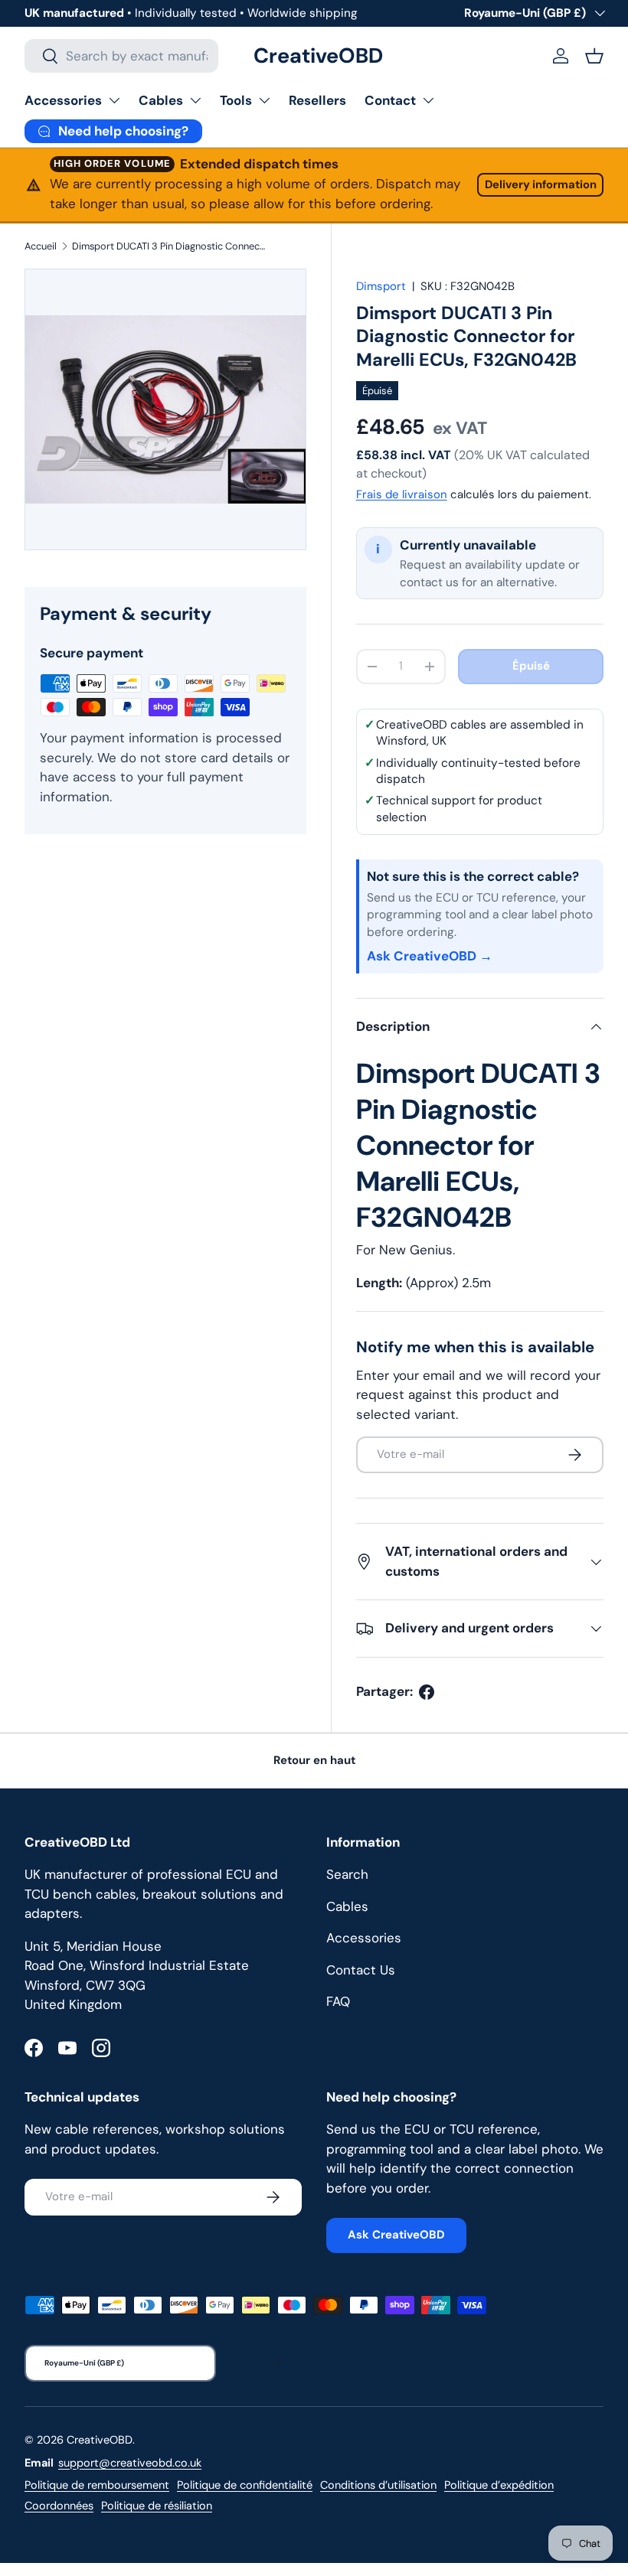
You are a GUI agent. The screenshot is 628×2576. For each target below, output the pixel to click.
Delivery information (541, 184)
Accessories (63, 100)
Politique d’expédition (499, 2485)
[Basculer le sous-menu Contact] (428, 100)
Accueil (41, 246)
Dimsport (381, 286)
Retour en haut (314, 1760)
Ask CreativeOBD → (430, 956)
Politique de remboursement (97, 2485)
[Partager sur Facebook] (427, 1692)
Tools (236, 100)
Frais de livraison (402, 494)
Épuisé (531, 666)
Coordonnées (59, 2506)
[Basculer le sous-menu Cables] (195, 100)
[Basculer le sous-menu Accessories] (114, 100)
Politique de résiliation (157, 2506)
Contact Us (361, 1970)
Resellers (317, 100)
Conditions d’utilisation (378, 2485)
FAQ (338, 2001)
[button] (594, 56)
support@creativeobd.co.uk (130, 2463)
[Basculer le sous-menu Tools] (264, 100)
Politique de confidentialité (245, 2485)
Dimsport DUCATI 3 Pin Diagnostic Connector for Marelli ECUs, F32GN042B (170, 246)
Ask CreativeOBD (396, 2235)
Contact (390, 100)
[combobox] (121, 56)
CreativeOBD (100, 2440)
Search (347, 1874)
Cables (161, 100)
